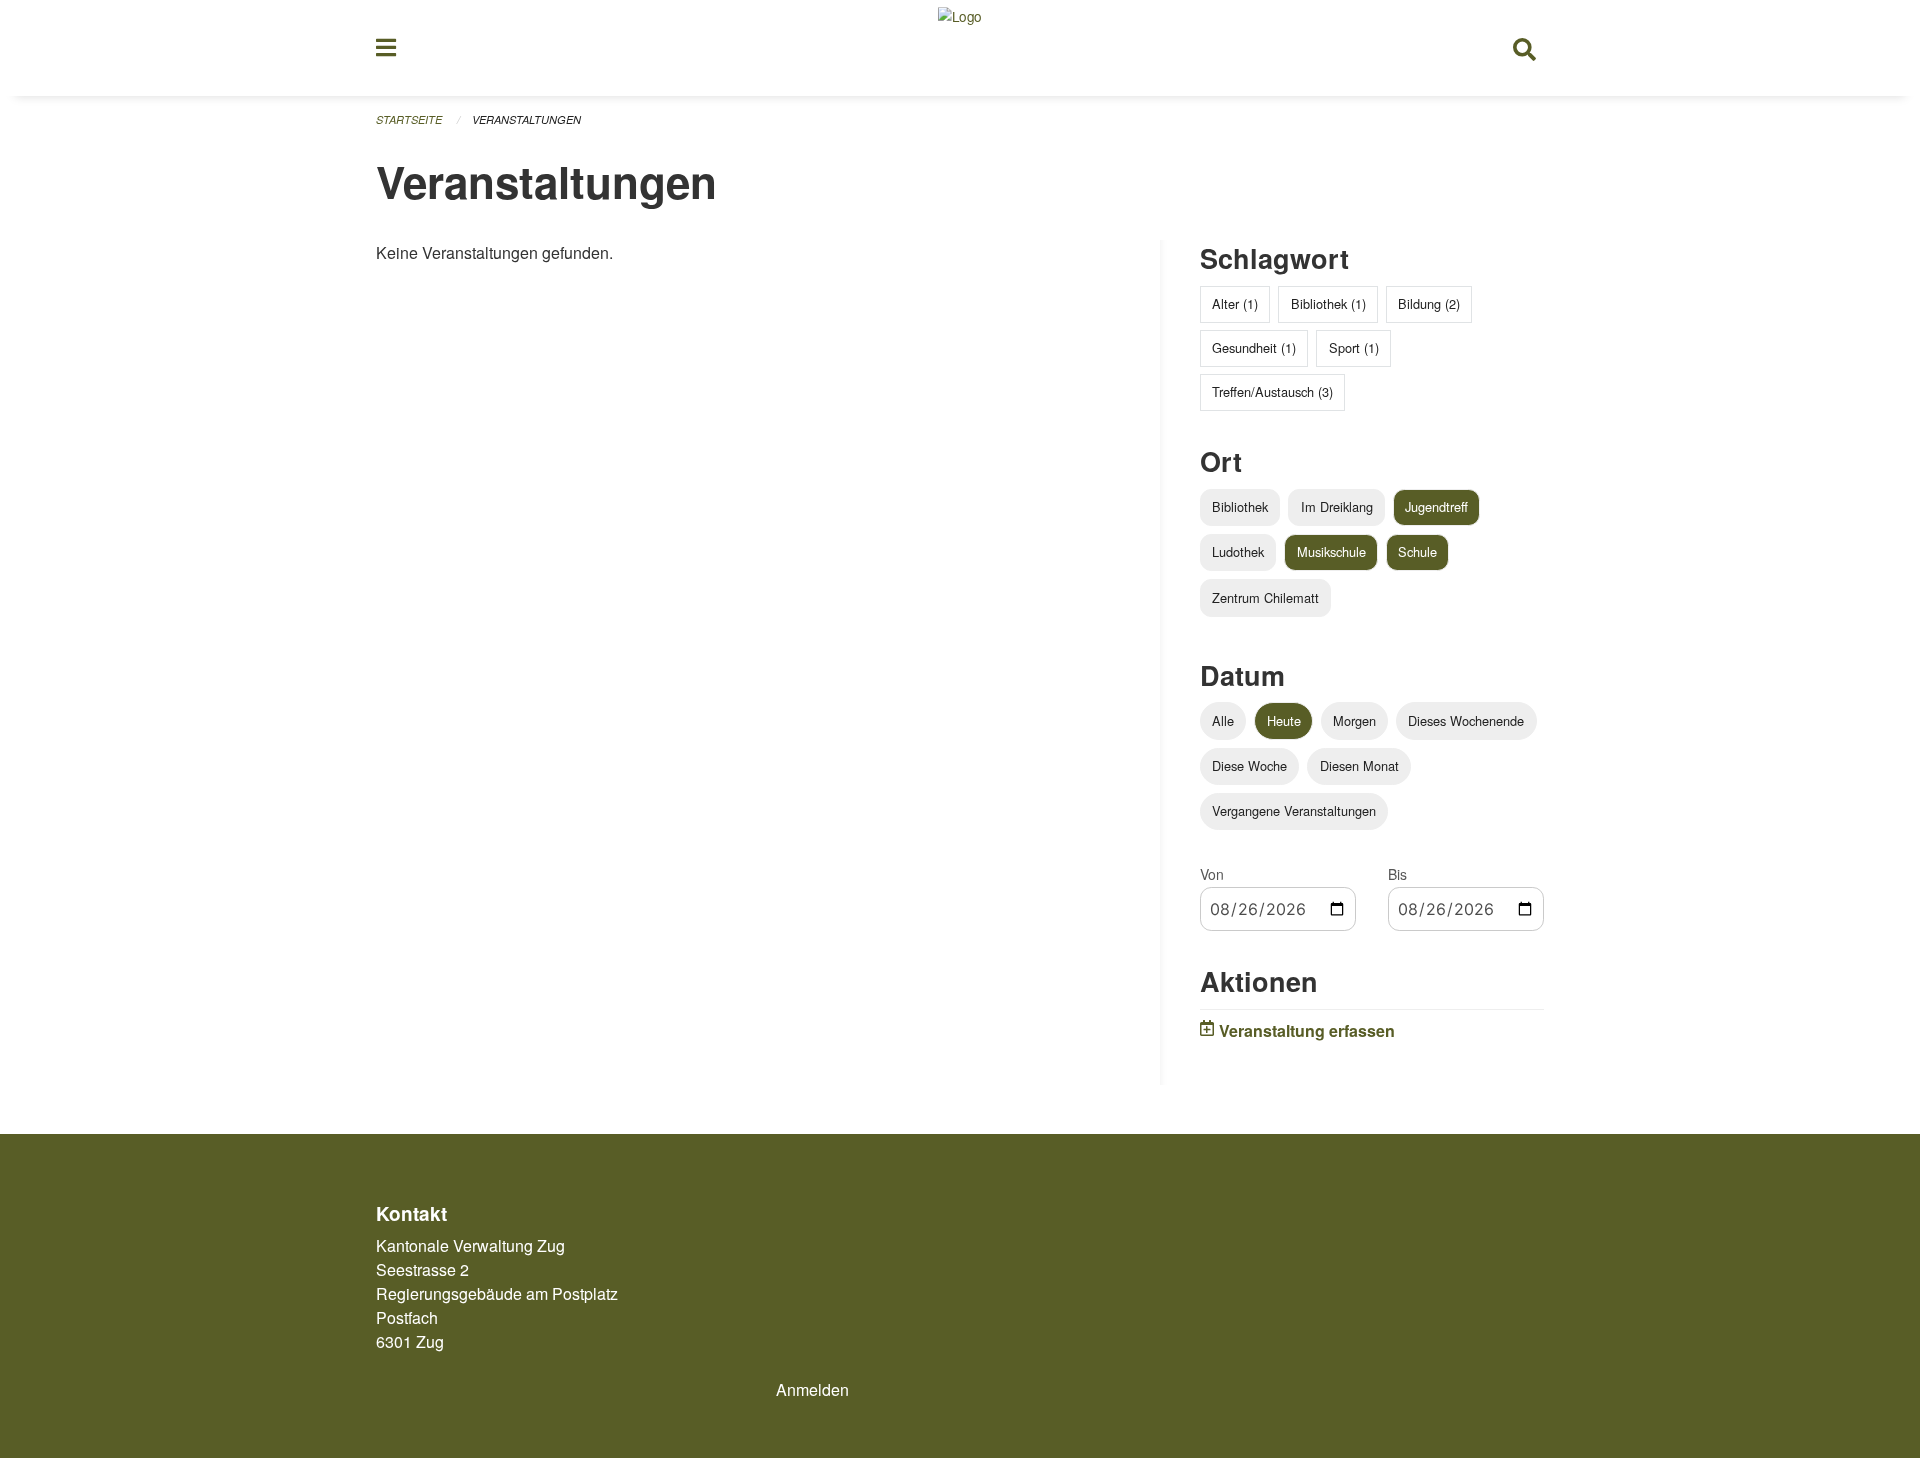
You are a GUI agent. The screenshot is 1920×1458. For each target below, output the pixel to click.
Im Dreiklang (1337, 506)
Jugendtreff (1436, 506)
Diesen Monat (1359, 765)
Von (1212, 874)
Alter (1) (1235, 303)
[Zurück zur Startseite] (960, 48)
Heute (1284, 720)
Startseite (409, 119)
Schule (1417, 551)
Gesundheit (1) (1254, 347)
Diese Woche (1249, 765)
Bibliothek (1240, 506)
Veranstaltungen (526, 119)
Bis (1397, 874)
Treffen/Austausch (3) (1272, 391)
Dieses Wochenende (1466, 720)
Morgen (1354, 720)
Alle (1223, 720)
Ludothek (1238, 551)
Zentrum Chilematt (1265, 597)
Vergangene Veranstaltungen (1294, 810)
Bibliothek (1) (1328, 303)
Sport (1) (1354, 347)
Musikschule (1331, 551)
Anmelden (812, 1389)
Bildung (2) (1429, 303)
